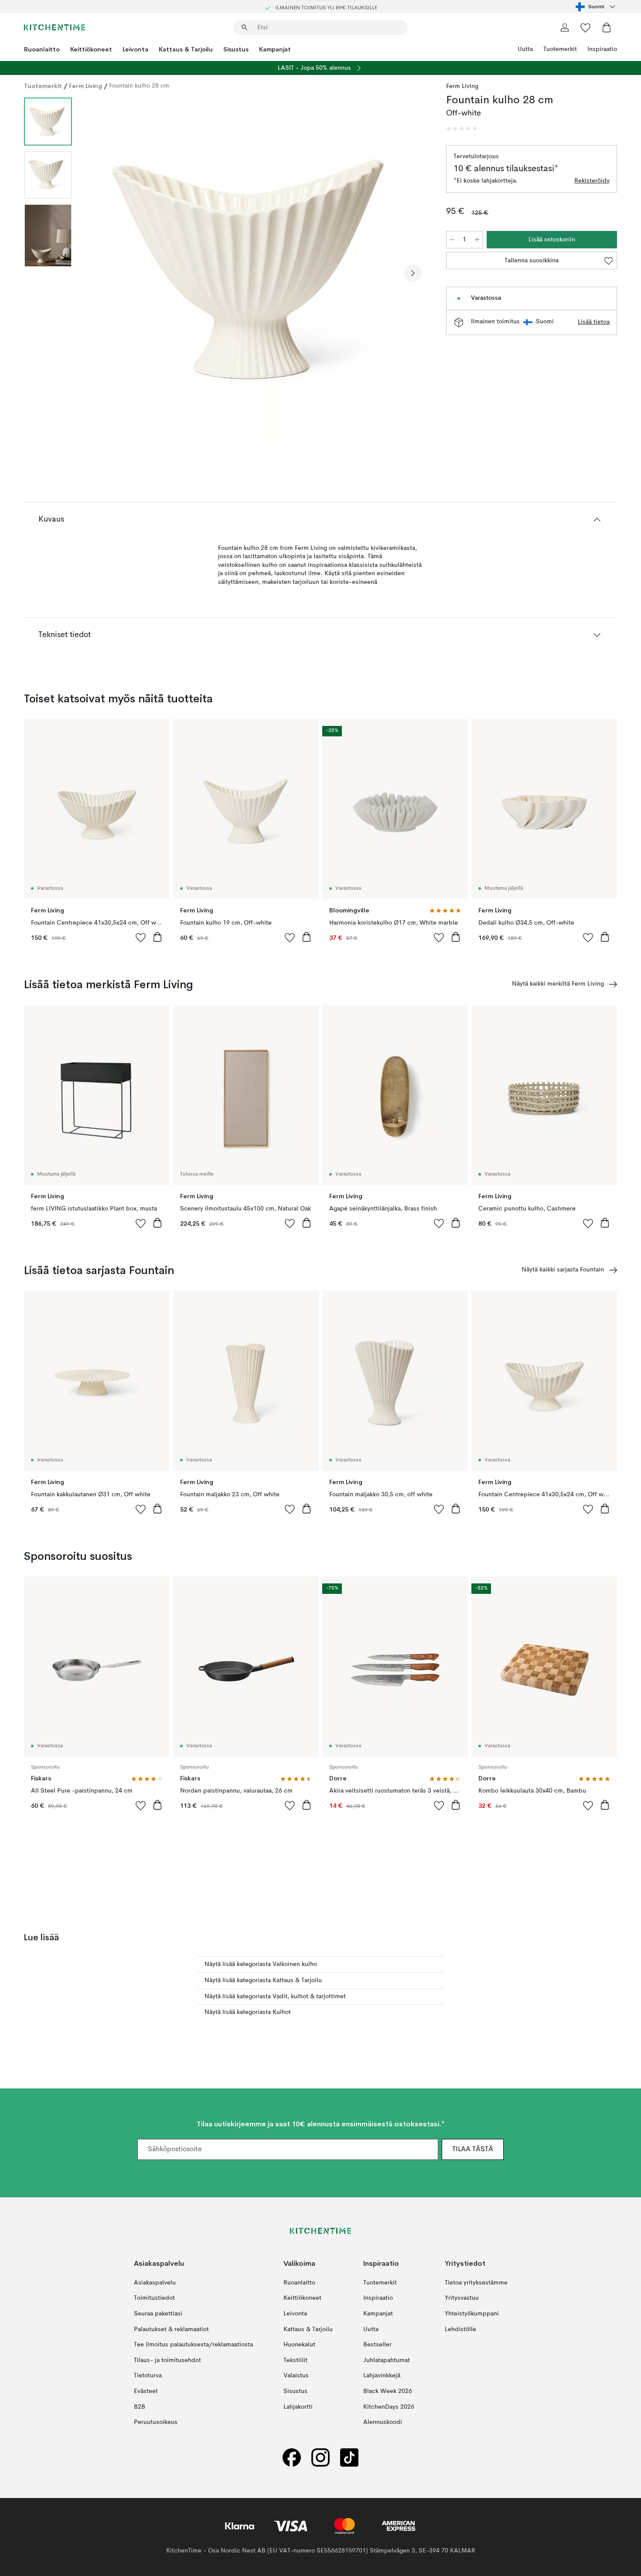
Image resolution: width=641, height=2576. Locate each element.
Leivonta (135, 49)
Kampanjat (275, 49)
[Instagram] (320, 2457)
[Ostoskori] (607, 27)
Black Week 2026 (388, 2391)
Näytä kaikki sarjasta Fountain (563, 1270)
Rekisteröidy (592, 181)
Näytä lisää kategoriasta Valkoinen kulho (261, 1964)
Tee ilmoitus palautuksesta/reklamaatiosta (193, 2345)
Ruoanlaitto (42, 49)
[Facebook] (292, 2457)
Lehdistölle (460, 2329)
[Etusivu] (55, 27)
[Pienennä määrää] (452, 240)
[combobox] (596, 7)
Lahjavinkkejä (382, 2376)
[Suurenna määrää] (477, 240)
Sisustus (236, 49)
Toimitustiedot (154, 2298)
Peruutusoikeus (156, 2422)
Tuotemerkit (560, 49)
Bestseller (377, 2345)
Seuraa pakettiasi (158, 2314)
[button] (462, 129)
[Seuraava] (413, 273)
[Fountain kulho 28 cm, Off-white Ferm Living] (257, 272)
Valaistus (296, 2376)
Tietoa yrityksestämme (476, 2283)
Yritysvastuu (462, 2298)
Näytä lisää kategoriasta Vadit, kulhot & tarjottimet (275, 1996)
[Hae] (245, 27)
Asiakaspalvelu (155, 2283)
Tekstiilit (295, 2360)
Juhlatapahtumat (387, 2360)
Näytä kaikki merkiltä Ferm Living (558, 984)
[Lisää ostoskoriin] (157, 937)
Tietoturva (148, 2376)
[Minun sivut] (565, 27)
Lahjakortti (298, 2407)
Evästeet (146, 2391)
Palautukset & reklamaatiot (171, 2329)
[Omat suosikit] (586, 27)
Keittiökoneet (91, 49)
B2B (140, 2407)
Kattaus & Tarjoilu (186, 49)
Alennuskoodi (383, 2422)
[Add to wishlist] (141, 937)
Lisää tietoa (594, 322)
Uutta (525, 49)
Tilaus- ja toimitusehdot (167, 2360)
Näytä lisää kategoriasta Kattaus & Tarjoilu (263, 1980)
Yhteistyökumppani (472, 2314)
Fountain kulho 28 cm (139, 86)
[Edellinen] (102, 273)
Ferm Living (85, 86)
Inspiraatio (602, 49)
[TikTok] (349, 2457)
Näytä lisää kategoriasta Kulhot (248, 2012)
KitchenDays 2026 (389, 2407)
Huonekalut (299, 2345)
